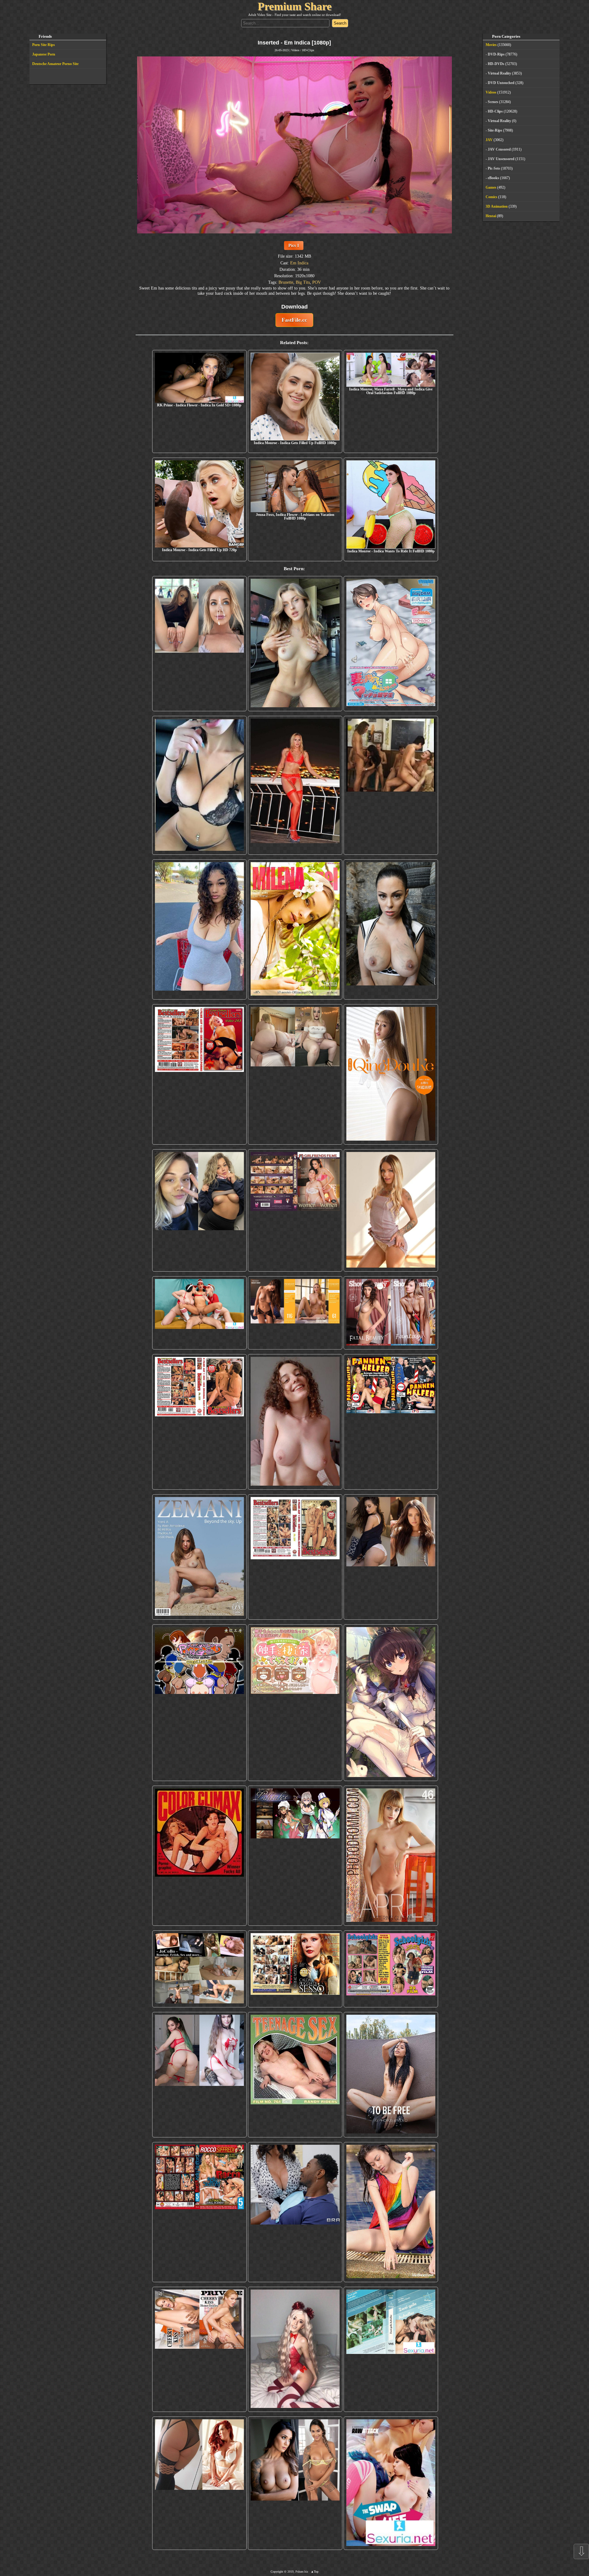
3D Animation (497, 206)
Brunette (286, 282)
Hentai (491, 216)
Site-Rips (495, 130)
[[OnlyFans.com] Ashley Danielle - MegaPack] (199, 644)
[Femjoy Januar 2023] (295, 1313)
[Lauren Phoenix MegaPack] (295, 785)
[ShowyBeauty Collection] (391, 1313)
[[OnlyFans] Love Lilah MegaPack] (295, 1422)
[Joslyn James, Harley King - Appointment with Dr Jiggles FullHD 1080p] (295, 2212)
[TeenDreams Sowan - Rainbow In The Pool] (391, 2212)
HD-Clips (308, 50)
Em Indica (299, 263)
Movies (491, 45)
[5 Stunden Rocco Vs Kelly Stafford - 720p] (199, 2212)
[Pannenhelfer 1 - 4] (391, 1422)
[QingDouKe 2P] (391, 1074)
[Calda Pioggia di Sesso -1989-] (295, 1969)
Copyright (277, 2572)
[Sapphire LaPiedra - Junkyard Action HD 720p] (391, 929)
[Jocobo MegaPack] (199, 1969)
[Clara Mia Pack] (391, 1210)
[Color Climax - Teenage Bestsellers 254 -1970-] (295, 1557)
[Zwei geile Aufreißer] (391, 2349)
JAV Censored (499, 149)
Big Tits (303, 282)
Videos (295, 50)
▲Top (315, 2572)
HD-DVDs (496, 64)
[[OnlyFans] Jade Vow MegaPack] (295, 2349)
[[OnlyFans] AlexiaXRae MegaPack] (295, 644)
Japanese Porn (44, 54)
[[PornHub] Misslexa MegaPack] (199, 785)
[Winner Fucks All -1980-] (199, 1856)
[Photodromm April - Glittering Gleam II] (391, 1856)
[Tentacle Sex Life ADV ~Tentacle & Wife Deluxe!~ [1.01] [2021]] (295, 1703)
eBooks (493, 178)
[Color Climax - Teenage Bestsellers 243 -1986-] (199, 1074)
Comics (491, 197)
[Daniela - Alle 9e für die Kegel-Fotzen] (391, 785)
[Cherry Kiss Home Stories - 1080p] (199, 2349)
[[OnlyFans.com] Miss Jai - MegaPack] (199, 1210)
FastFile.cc (294, 320)
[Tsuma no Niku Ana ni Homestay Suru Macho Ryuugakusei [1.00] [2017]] (391, 644)
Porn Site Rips (44, 45)
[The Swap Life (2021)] (391, 2483)
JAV (489, 140)
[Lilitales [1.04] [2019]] (295, 1856)
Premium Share (295, 6)
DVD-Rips (496, 54)
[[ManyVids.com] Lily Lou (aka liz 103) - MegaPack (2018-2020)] (199, 2075)
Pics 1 (294, 245)
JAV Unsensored (501, 159)
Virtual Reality (499, 73)
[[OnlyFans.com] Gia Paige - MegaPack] (391, 1557)
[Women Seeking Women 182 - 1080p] (295, 1210)
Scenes (493, 102)
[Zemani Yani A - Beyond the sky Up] (199, 1557)
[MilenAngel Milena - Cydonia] (295, 929)
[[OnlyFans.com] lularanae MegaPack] (295, 1074)
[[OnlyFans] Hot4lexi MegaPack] (199, 929)
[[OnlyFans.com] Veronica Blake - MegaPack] (199, 2483)
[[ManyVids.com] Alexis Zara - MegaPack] (295, 2483)
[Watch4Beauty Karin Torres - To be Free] (391, 2075)
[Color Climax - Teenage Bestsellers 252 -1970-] (199, 1422)
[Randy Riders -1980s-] (295, 2075)
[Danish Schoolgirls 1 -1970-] (391, 1969)
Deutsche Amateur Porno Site (55, 64)
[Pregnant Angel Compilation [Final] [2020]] (199, 1703)
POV (317, 282)
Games (491, 187)
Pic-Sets (494, 168)
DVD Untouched (501, 83)
